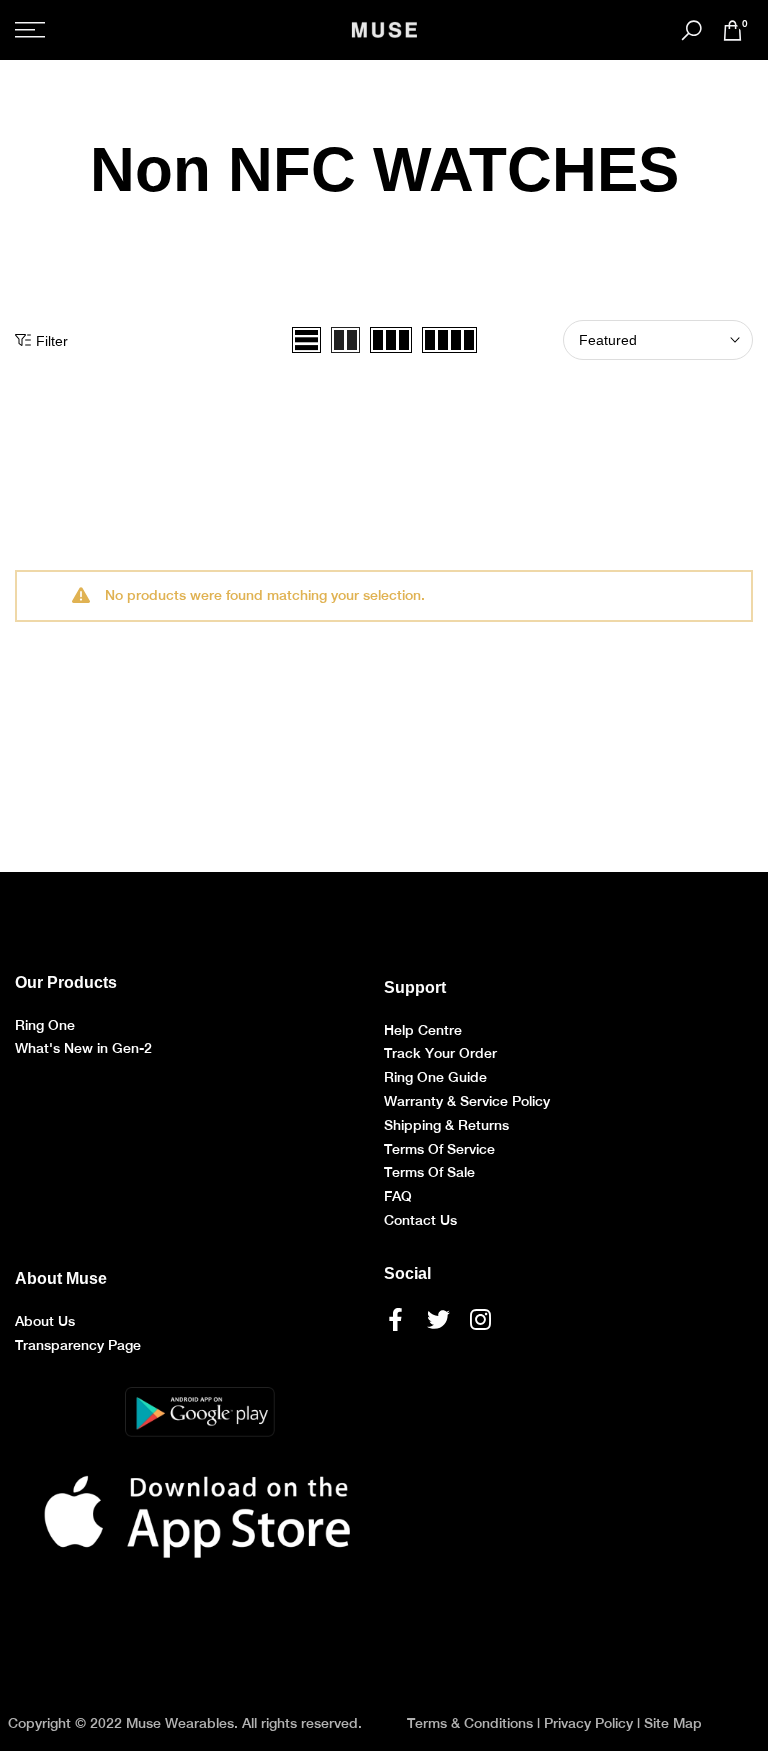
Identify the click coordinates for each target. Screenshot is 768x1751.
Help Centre (423, 1030)
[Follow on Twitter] (438, 1320)
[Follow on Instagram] (480, 1320)
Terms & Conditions (470, 1723)
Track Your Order (440, 1053)
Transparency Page (78, 1345)
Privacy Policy (588, 1723)
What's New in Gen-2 (83, 1048)
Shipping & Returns (446, 1125)
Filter (52, 341)
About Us (45, 1321)
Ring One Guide (435, 1077)
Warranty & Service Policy (467, 1101)
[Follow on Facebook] (395, 1320)
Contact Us (420, 1220)
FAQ (398, 1196)
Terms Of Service (439, 1149)
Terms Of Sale (429, 1172)
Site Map (673, 1723)
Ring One (45, 1025)
